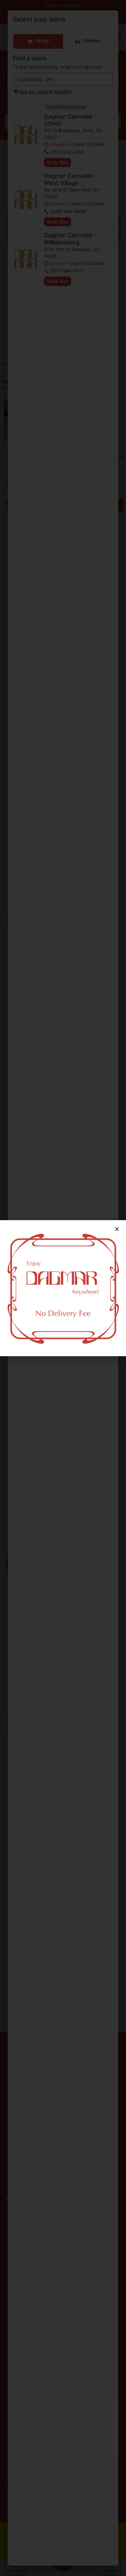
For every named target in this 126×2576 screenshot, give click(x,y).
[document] (63, 1288)
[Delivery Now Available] (63, 1288)
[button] (117, 1229)
